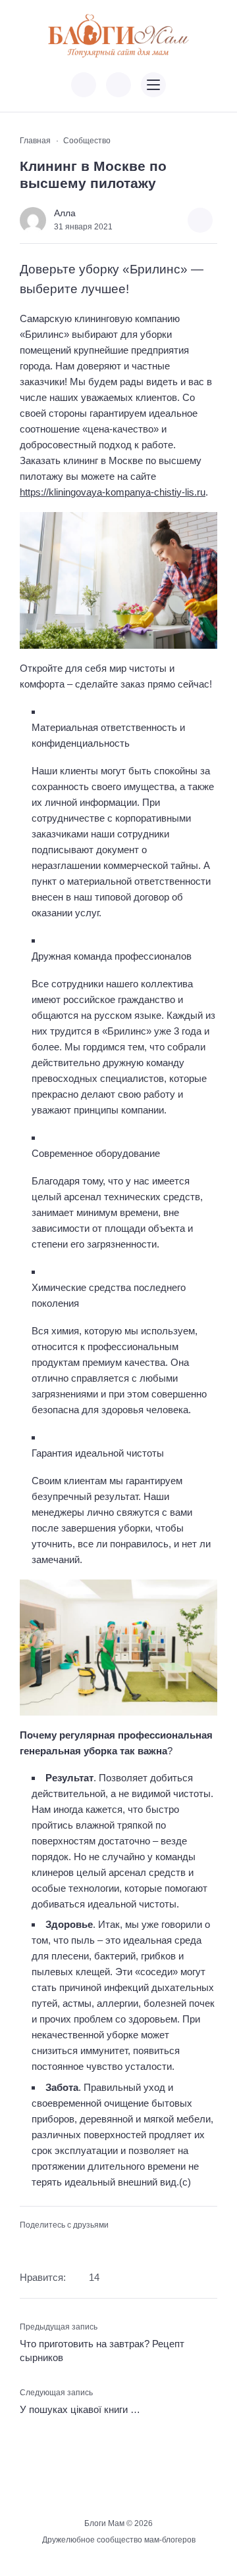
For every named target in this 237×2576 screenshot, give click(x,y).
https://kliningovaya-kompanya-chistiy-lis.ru (113, 492)
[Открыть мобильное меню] (153, 85)
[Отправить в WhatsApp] (90, 2246)
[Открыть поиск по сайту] (118, 85)
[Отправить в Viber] (69, 2246)
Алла (65, 213)
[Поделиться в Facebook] (28, 2246)
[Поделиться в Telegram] (49, 2246)
